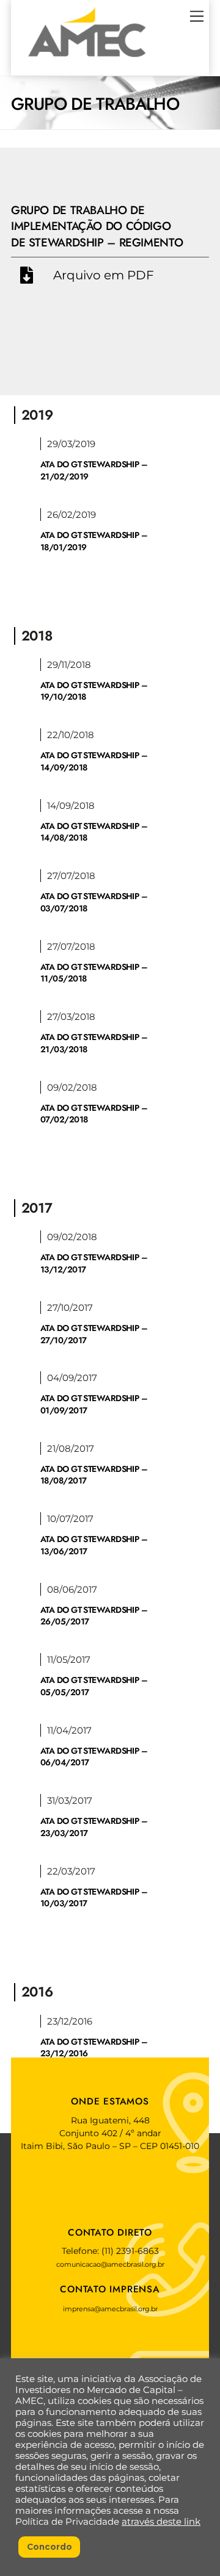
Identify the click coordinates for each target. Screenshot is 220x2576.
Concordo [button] (50, 2547)
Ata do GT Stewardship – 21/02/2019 (94, 470)
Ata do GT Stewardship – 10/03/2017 (94, 1898)
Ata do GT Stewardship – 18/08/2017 (94, 1475)
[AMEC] (87, 60)
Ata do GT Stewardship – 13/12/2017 (94, 1263)
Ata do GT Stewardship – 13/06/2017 (94, 1545)
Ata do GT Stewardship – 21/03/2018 (94, 1043)
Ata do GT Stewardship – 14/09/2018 (94, 761)
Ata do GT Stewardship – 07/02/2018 (94, 1114)
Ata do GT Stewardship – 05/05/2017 (94, 1686)
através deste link (161, 2522)
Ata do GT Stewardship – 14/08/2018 (94, 832)
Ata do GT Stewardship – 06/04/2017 (94, 1757)
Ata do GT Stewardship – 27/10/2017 (94, 1334)
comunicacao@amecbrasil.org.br (110, 2264)
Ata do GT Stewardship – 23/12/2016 (94, 2048)
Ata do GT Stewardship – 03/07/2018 (94, 902)
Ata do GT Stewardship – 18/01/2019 (94, 541)
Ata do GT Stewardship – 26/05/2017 (94, 1616)
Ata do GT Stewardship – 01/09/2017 (94, 1404)
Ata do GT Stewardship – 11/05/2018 (94, 973)
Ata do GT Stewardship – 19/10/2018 (94, 691)
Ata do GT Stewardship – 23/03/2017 (94, 1827)
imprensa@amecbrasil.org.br (110, 2309)
